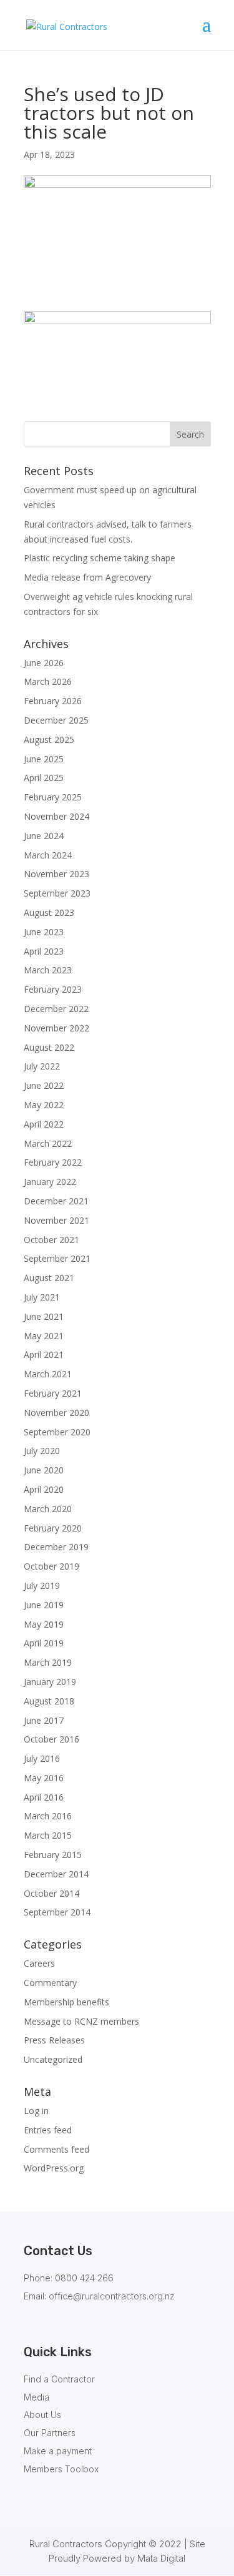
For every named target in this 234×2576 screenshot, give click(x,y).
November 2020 (56, 1413)
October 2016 (51, 1739)
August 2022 (49, 1047)
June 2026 (44, 663)
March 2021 (48, 1374)
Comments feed (56, 2149)
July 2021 (42, 1297)
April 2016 (44, 1797)
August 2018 (49, 1701)
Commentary (50, 1983)
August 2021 (49, 1278)
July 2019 (42, 1585)
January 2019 (50, 1682)
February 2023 (53, 989)
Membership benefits (66, 2002)
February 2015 (53, 1855)
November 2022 (56, 1028)
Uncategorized (53, 2059)
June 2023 (44, 932)
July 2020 (42, 1451)
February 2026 (53, 701)
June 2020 (44, 1470)
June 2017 (44, 1720)
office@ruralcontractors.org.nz (112, 2296)
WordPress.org (54, 2168)
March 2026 (48, 681)
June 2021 (44, 1316)
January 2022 (50, 1182)
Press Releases (54, 2040)
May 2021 (44, 1336)
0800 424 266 (84, 2278)
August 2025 (49, 740)
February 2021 (53, 1393)
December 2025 (56, 720)
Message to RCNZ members (81, 2021)
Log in (36, 2111)
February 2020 (53, 1528)
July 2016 (42, 1758)
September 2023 (57, 893)
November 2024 (56, 816)
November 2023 (56, 874)
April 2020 (44, 1489)
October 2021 (51, 1240)
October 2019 (51, 1566)
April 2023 (44, 951)
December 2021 (56, 1201)
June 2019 (44, 1605)
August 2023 (49, 912)
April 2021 (44, 1354)
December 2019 (56, 1547)
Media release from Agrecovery (87, 577)
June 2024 (44, 836)
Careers (39, 1963)
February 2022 (53, 1162)
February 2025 (53, 797)
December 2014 (56, 1874)
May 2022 (44, 1105)
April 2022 (44, 1124)
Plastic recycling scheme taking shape (100, 558)
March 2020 (48, 1509)
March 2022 (48, 1143)
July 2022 (42, 1066)
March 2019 (48, 1662)
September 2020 (57, 1432)
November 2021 (56, 1220)
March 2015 (48, 1835)
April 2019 (44, 1643)
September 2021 (57, 1258)
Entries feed (48, 2130)
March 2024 (48, 855)
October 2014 (51, 1893)
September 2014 (57, 1912)
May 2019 (44, 1624)
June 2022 (44, 1085)
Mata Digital (161, 2558)
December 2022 (56, 1009)
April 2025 (44, 778)
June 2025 (44, 759)
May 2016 (44, 1778)
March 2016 (48, 1816)
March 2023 (48, 970)
